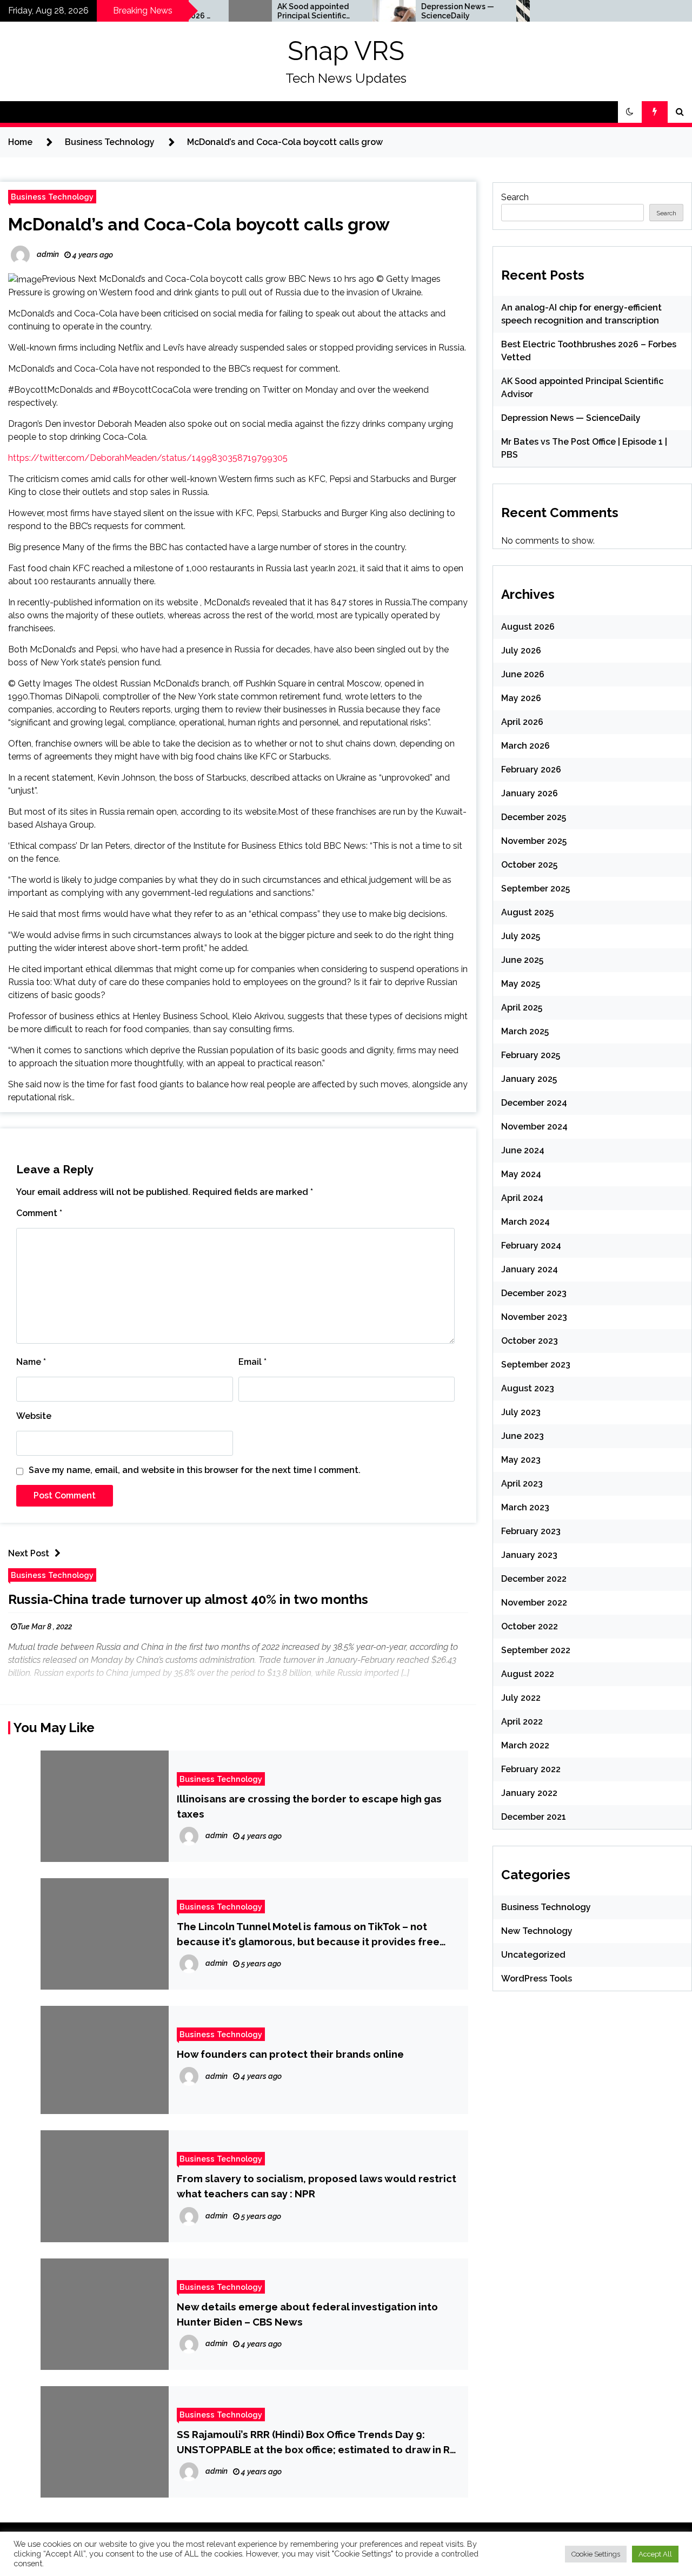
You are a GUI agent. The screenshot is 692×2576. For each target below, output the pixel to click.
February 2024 (531, 1246)
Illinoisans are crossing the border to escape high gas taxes (309, 1806)
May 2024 (521, 1174)
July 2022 (521, 1698)
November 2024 (534, 1127)
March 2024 (525, 1222)
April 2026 (522, 722)
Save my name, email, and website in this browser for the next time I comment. (195, 1470)
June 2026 (523, 674)
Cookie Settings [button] (596, 2554)
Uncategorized (533, 1955)
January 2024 (530, 1269)
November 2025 (534, 841)
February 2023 (531, 1531)
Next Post (29, 1553)
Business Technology (52, 197)
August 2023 (528, 1388)
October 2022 (530, 1626)
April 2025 (522, 1008)
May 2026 (521, 698)
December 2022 (534, 1579)
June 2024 (523, 1150)
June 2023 (523, 1436)
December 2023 (534, 1293)
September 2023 (536, 1365)
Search (515, 197)
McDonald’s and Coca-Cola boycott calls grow (199, 224)
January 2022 (529, 1793)
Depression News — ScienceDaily (420, 11)
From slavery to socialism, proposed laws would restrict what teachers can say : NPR (317, 2186)
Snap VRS (346, 51)
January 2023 (529, 1555)
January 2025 (529, 1079)
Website (34, 1416)
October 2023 (530, 1341)
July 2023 (521, 1412)
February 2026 (531, 770)
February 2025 (531, 1055)
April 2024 (522, 1198)
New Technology (537, 1931)
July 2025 (521, 936)
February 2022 (531, 1769)
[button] (630, 112)
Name (31, 1362)
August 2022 (528, 1674)
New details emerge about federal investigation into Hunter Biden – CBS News (307, 2314)
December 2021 (534, 1817)
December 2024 (534, 1103)
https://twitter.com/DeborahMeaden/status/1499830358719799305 (148, 458)
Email (252, 1362)
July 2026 (521, 650)
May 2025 (521, 984)
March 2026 (525, 746)
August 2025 (527, 912)
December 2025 (534, 817)
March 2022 (525, 1745)
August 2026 (528, 627)
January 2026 (530, 793)
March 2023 (525, 1507)
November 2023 (534, 1317)
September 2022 (536, 1650)
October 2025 (529, 865)
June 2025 (522, 960)
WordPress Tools (537, 1979)
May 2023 (521, 1460)
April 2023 (522, 1484)
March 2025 (525, 1031)
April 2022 (522, 1722)
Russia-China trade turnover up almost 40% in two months (188, 1599)
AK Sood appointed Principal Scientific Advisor (275, 11)
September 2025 (535, 889)
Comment (39, 1213)
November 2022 (534, 1603)
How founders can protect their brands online (290, 2054)
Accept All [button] (655, 2554)
